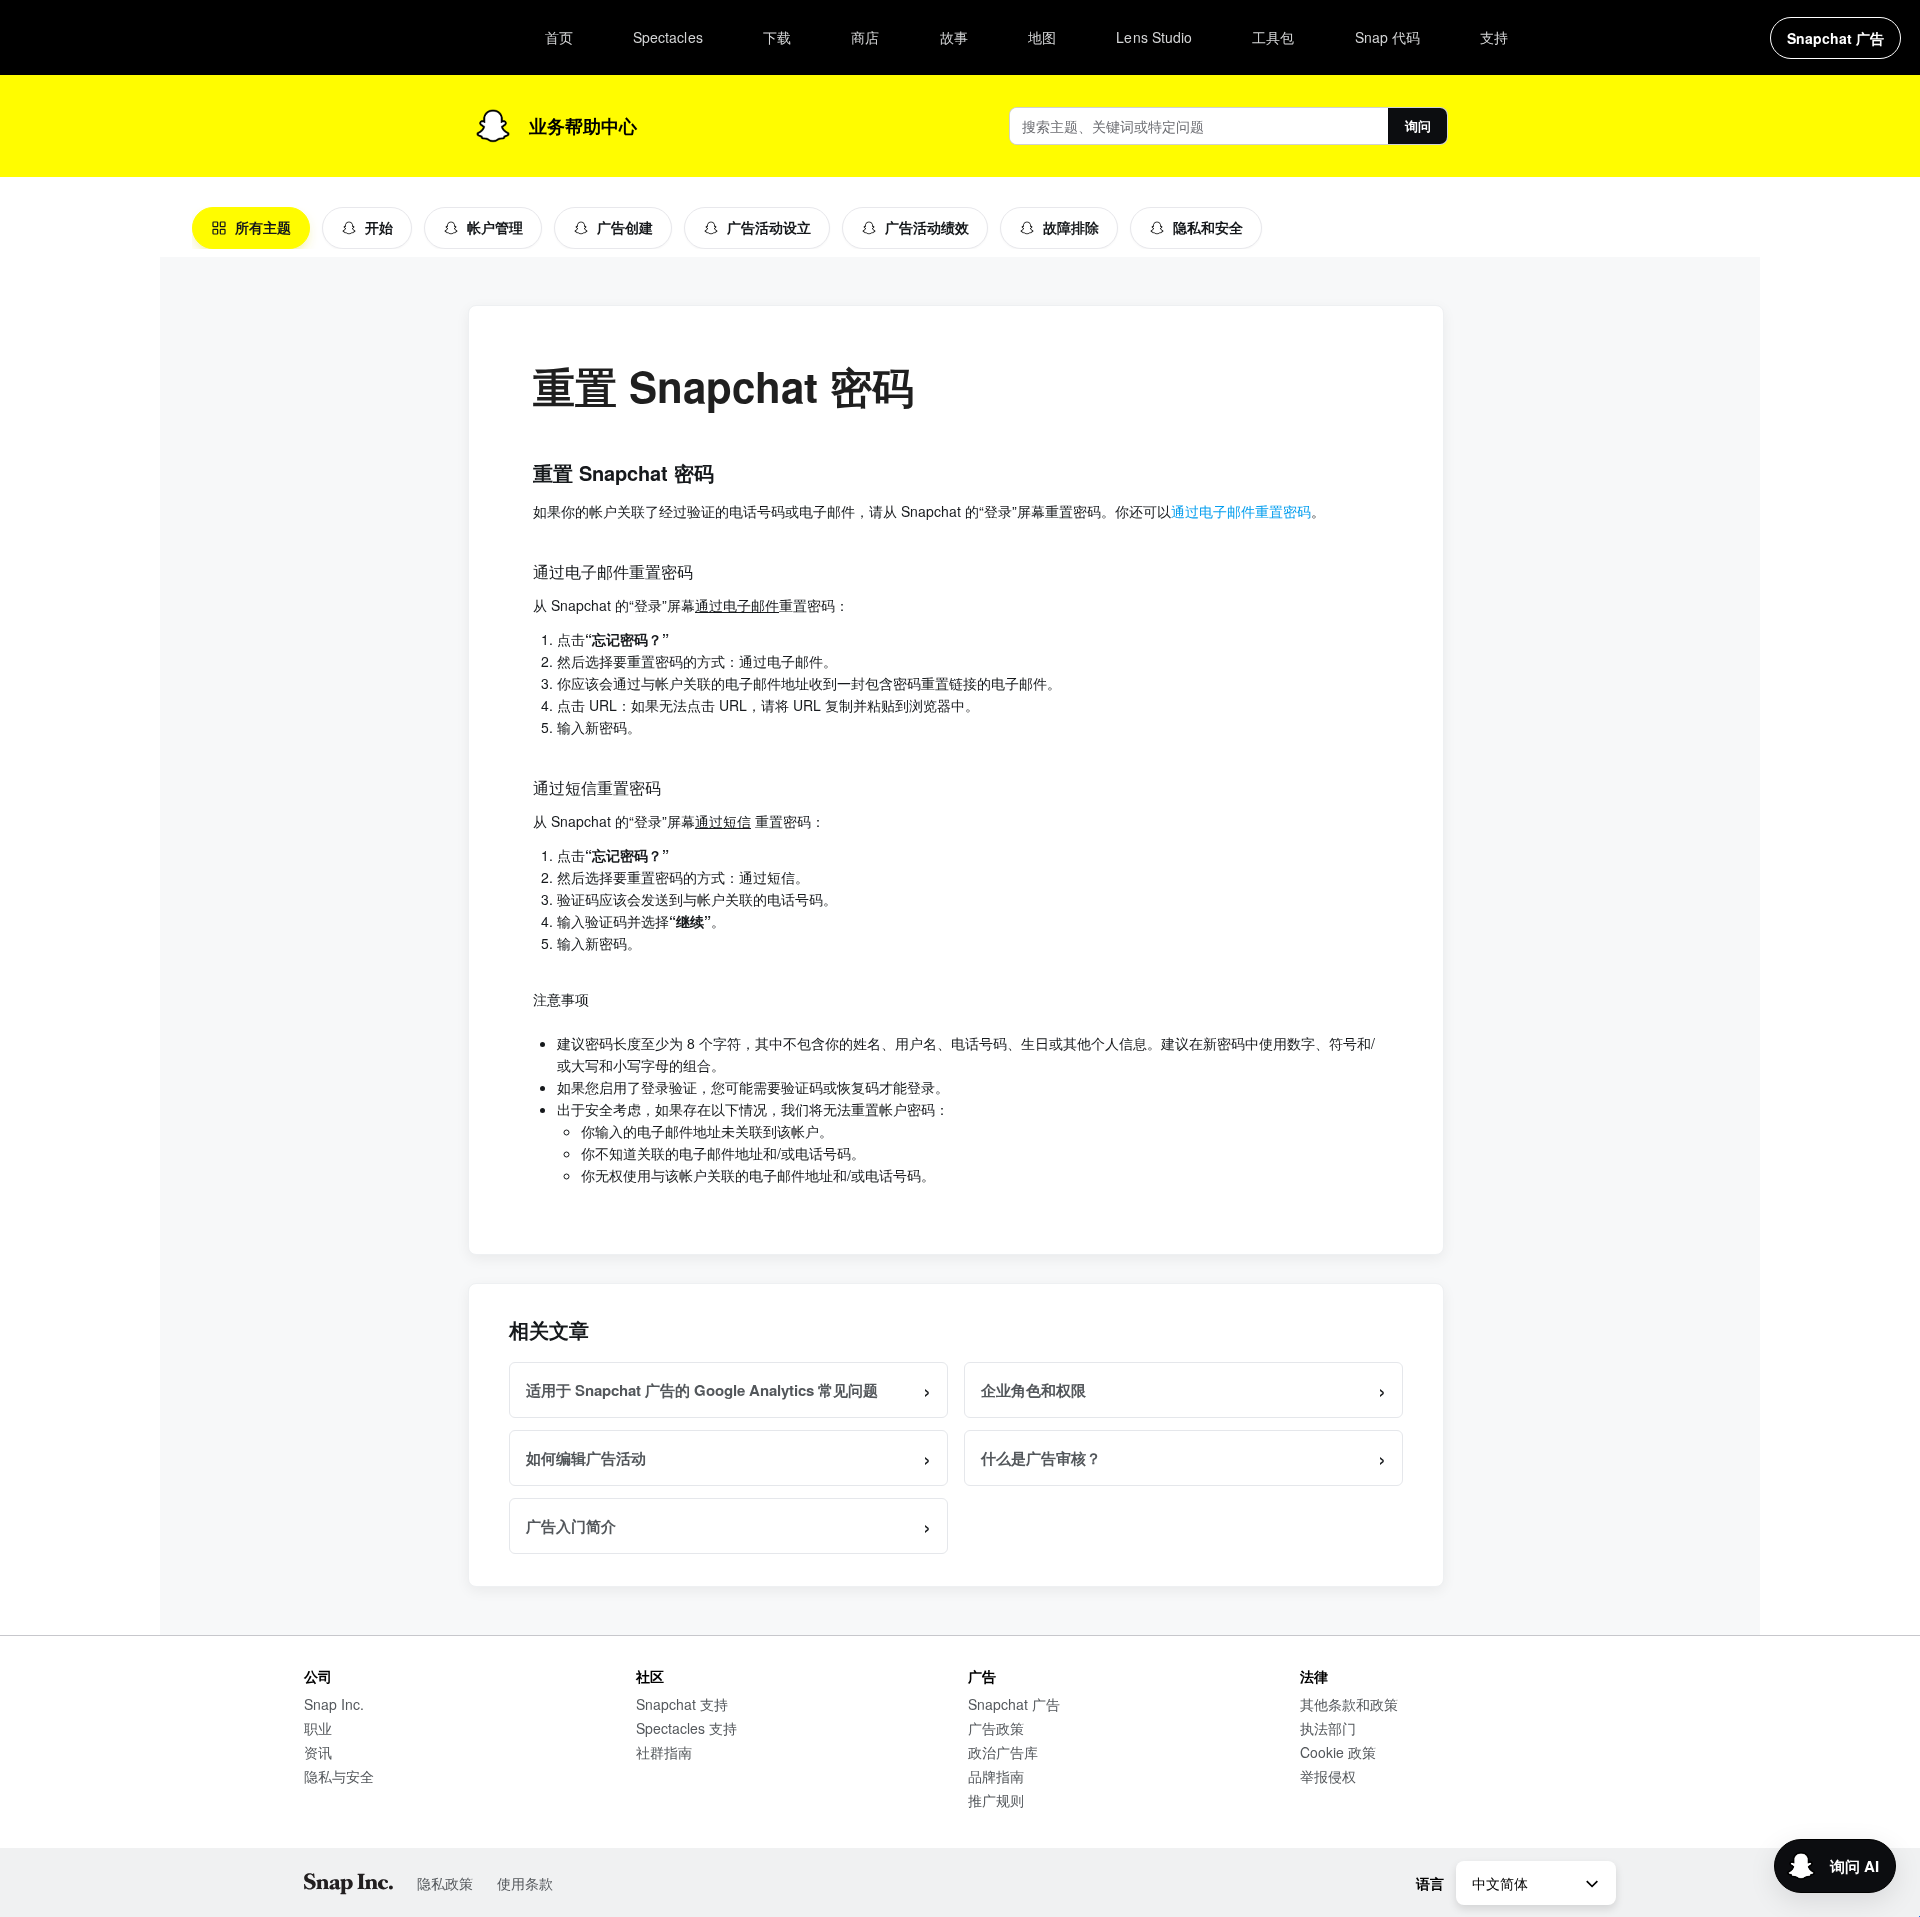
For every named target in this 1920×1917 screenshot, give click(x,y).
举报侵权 (1328, 1776)
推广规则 (996, 1800)
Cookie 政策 (1338, 1752)
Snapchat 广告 (1014, 1704)
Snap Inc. (334, 1704)
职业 (318, 1728)
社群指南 (664, 1752)
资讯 (318, 1752)
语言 (1430, 1883)
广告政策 (996, 1728)
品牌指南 (996, 1776)
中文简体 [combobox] (1500, 1883)
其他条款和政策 (1349, 1704)
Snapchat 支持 (682, 1704)
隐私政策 (445, 1883)
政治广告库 (1003, 1752)
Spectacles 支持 (686, 1728)
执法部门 (1328, 1728)
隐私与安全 (339, 1776)
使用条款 (525, 1883)
